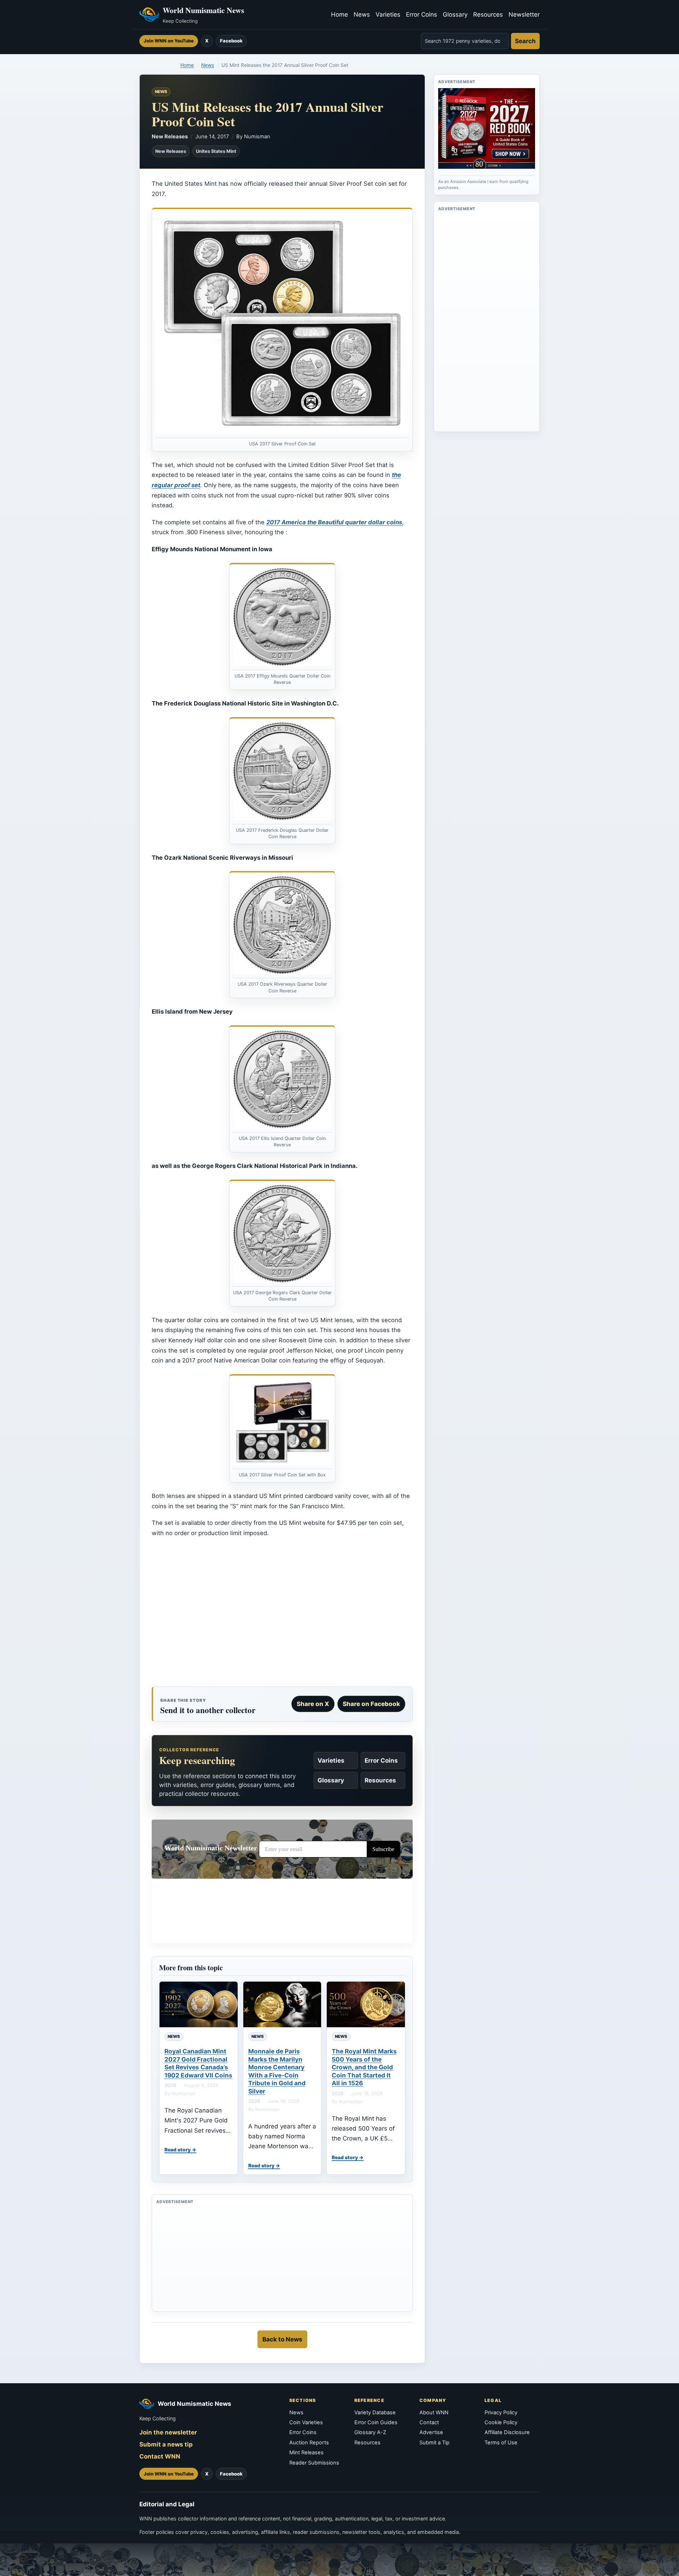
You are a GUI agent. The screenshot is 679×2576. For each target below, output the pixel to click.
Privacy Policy (501, 2413)
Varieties (388, 15)
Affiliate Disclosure (507, 2432)
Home (339, 15)
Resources (488, 15)
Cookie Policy (501, 2422)
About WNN (434, 2413)
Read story (178, 2150)
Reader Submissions (314, 2463)
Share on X (313, 1704)
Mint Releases (306, 2453)
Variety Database (375, 2413)
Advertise (431, 2432)
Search (525, 41)
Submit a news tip (166, 2444)
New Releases (170, 137)
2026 (170, 2085)
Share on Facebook (371, 1704)
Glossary (455, 15)
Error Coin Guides (376, 2422)
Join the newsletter (168, 2432)
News (362, 15)
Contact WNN (160, 2456)
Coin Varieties (306, 2422)
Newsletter (524, 15)
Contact (429, 2422)
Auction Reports (309, 2443)
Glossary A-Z (370, 2432)
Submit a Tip (434, 2443)
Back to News (282, 2339)
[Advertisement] (282, 1615)
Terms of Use (501, 2443)
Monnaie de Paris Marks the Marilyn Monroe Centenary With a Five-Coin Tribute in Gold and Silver (277, 2071)
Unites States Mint (216, 151)
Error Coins (422, 15)
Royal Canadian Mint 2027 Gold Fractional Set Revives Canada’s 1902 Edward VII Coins (198, 2063)
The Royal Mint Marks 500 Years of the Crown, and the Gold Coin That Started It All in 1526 (364, 2067)
